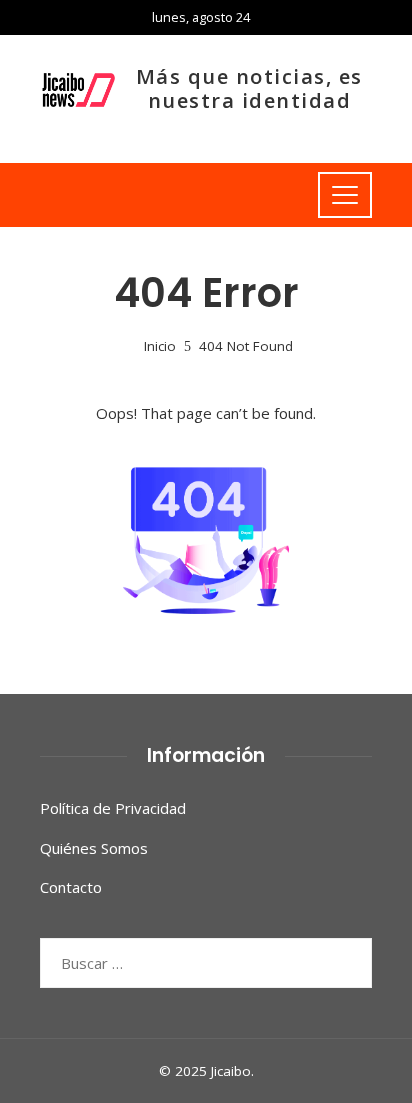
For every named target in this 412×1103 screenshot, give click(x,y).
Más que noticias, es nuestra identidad (249, 88)
